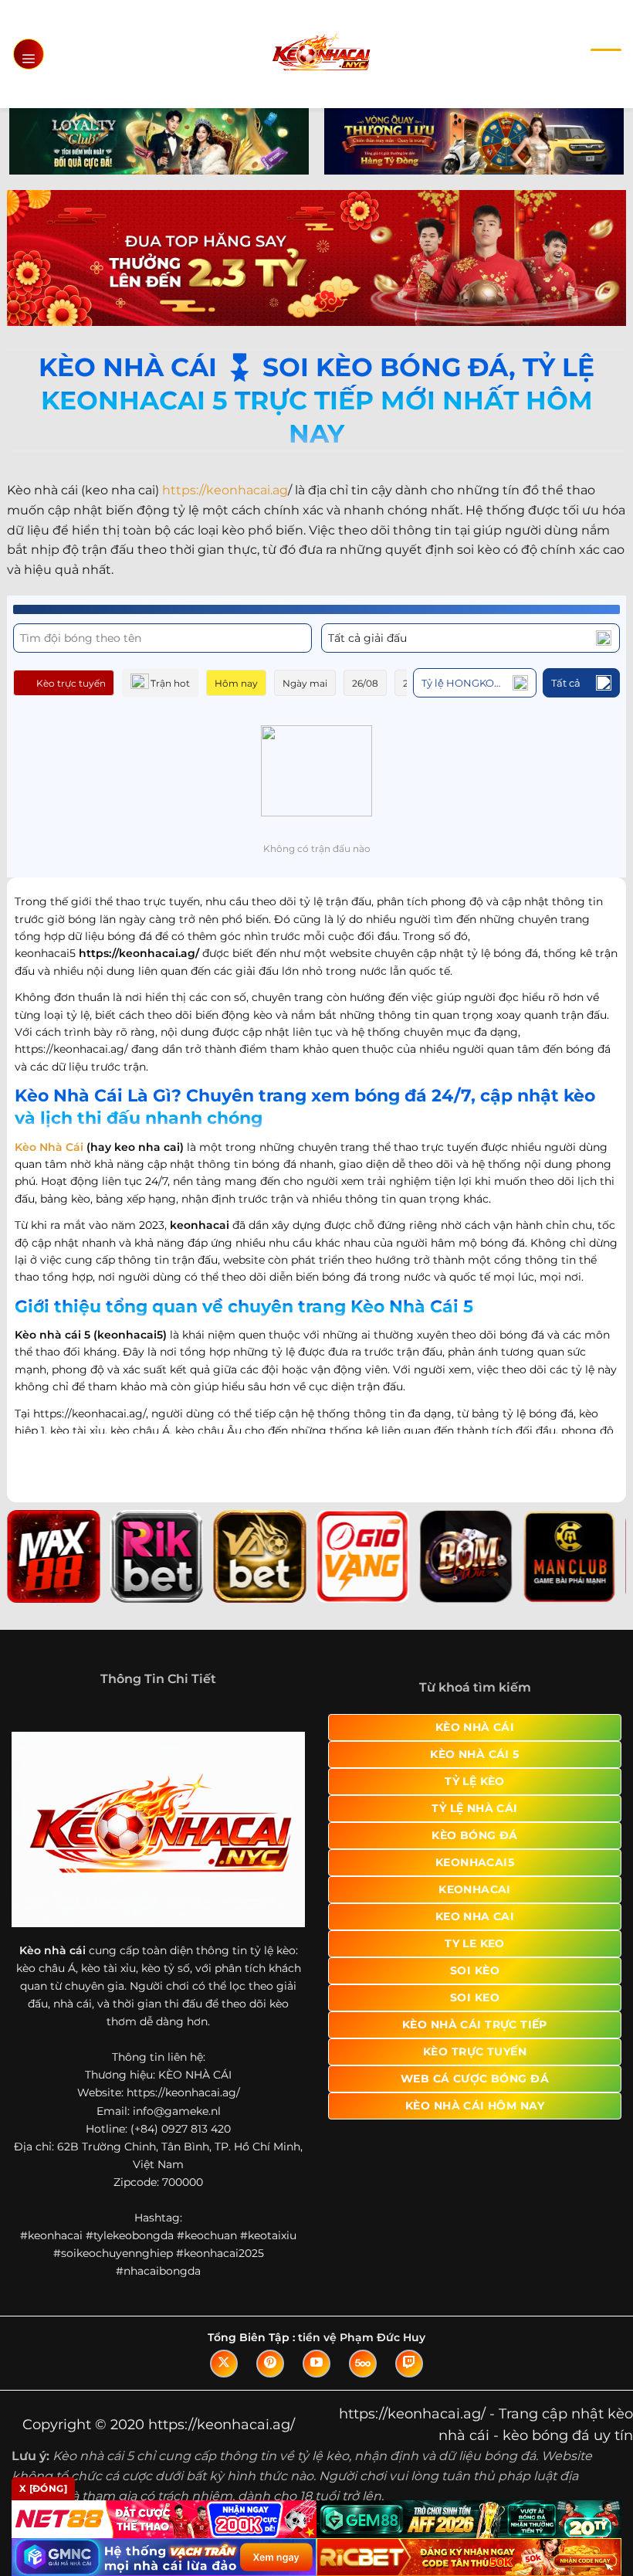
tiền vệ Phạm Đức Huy (362, 2337)
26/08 (365, 683)
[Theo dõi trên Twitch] (409, 2364)
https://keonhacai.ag (225, 490)
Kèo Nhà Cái (49, 1147)
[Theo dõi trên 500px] (363, 2364)
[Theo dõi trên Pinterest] (270, 2364)
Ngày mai (305, 683)
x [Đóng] (43, 2488)
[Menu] (29, 54)
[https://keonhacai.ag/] (321, 54)
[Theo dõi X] (224, 2364)
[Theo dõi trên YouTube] (316, 2364)
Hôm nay (236, 683)
